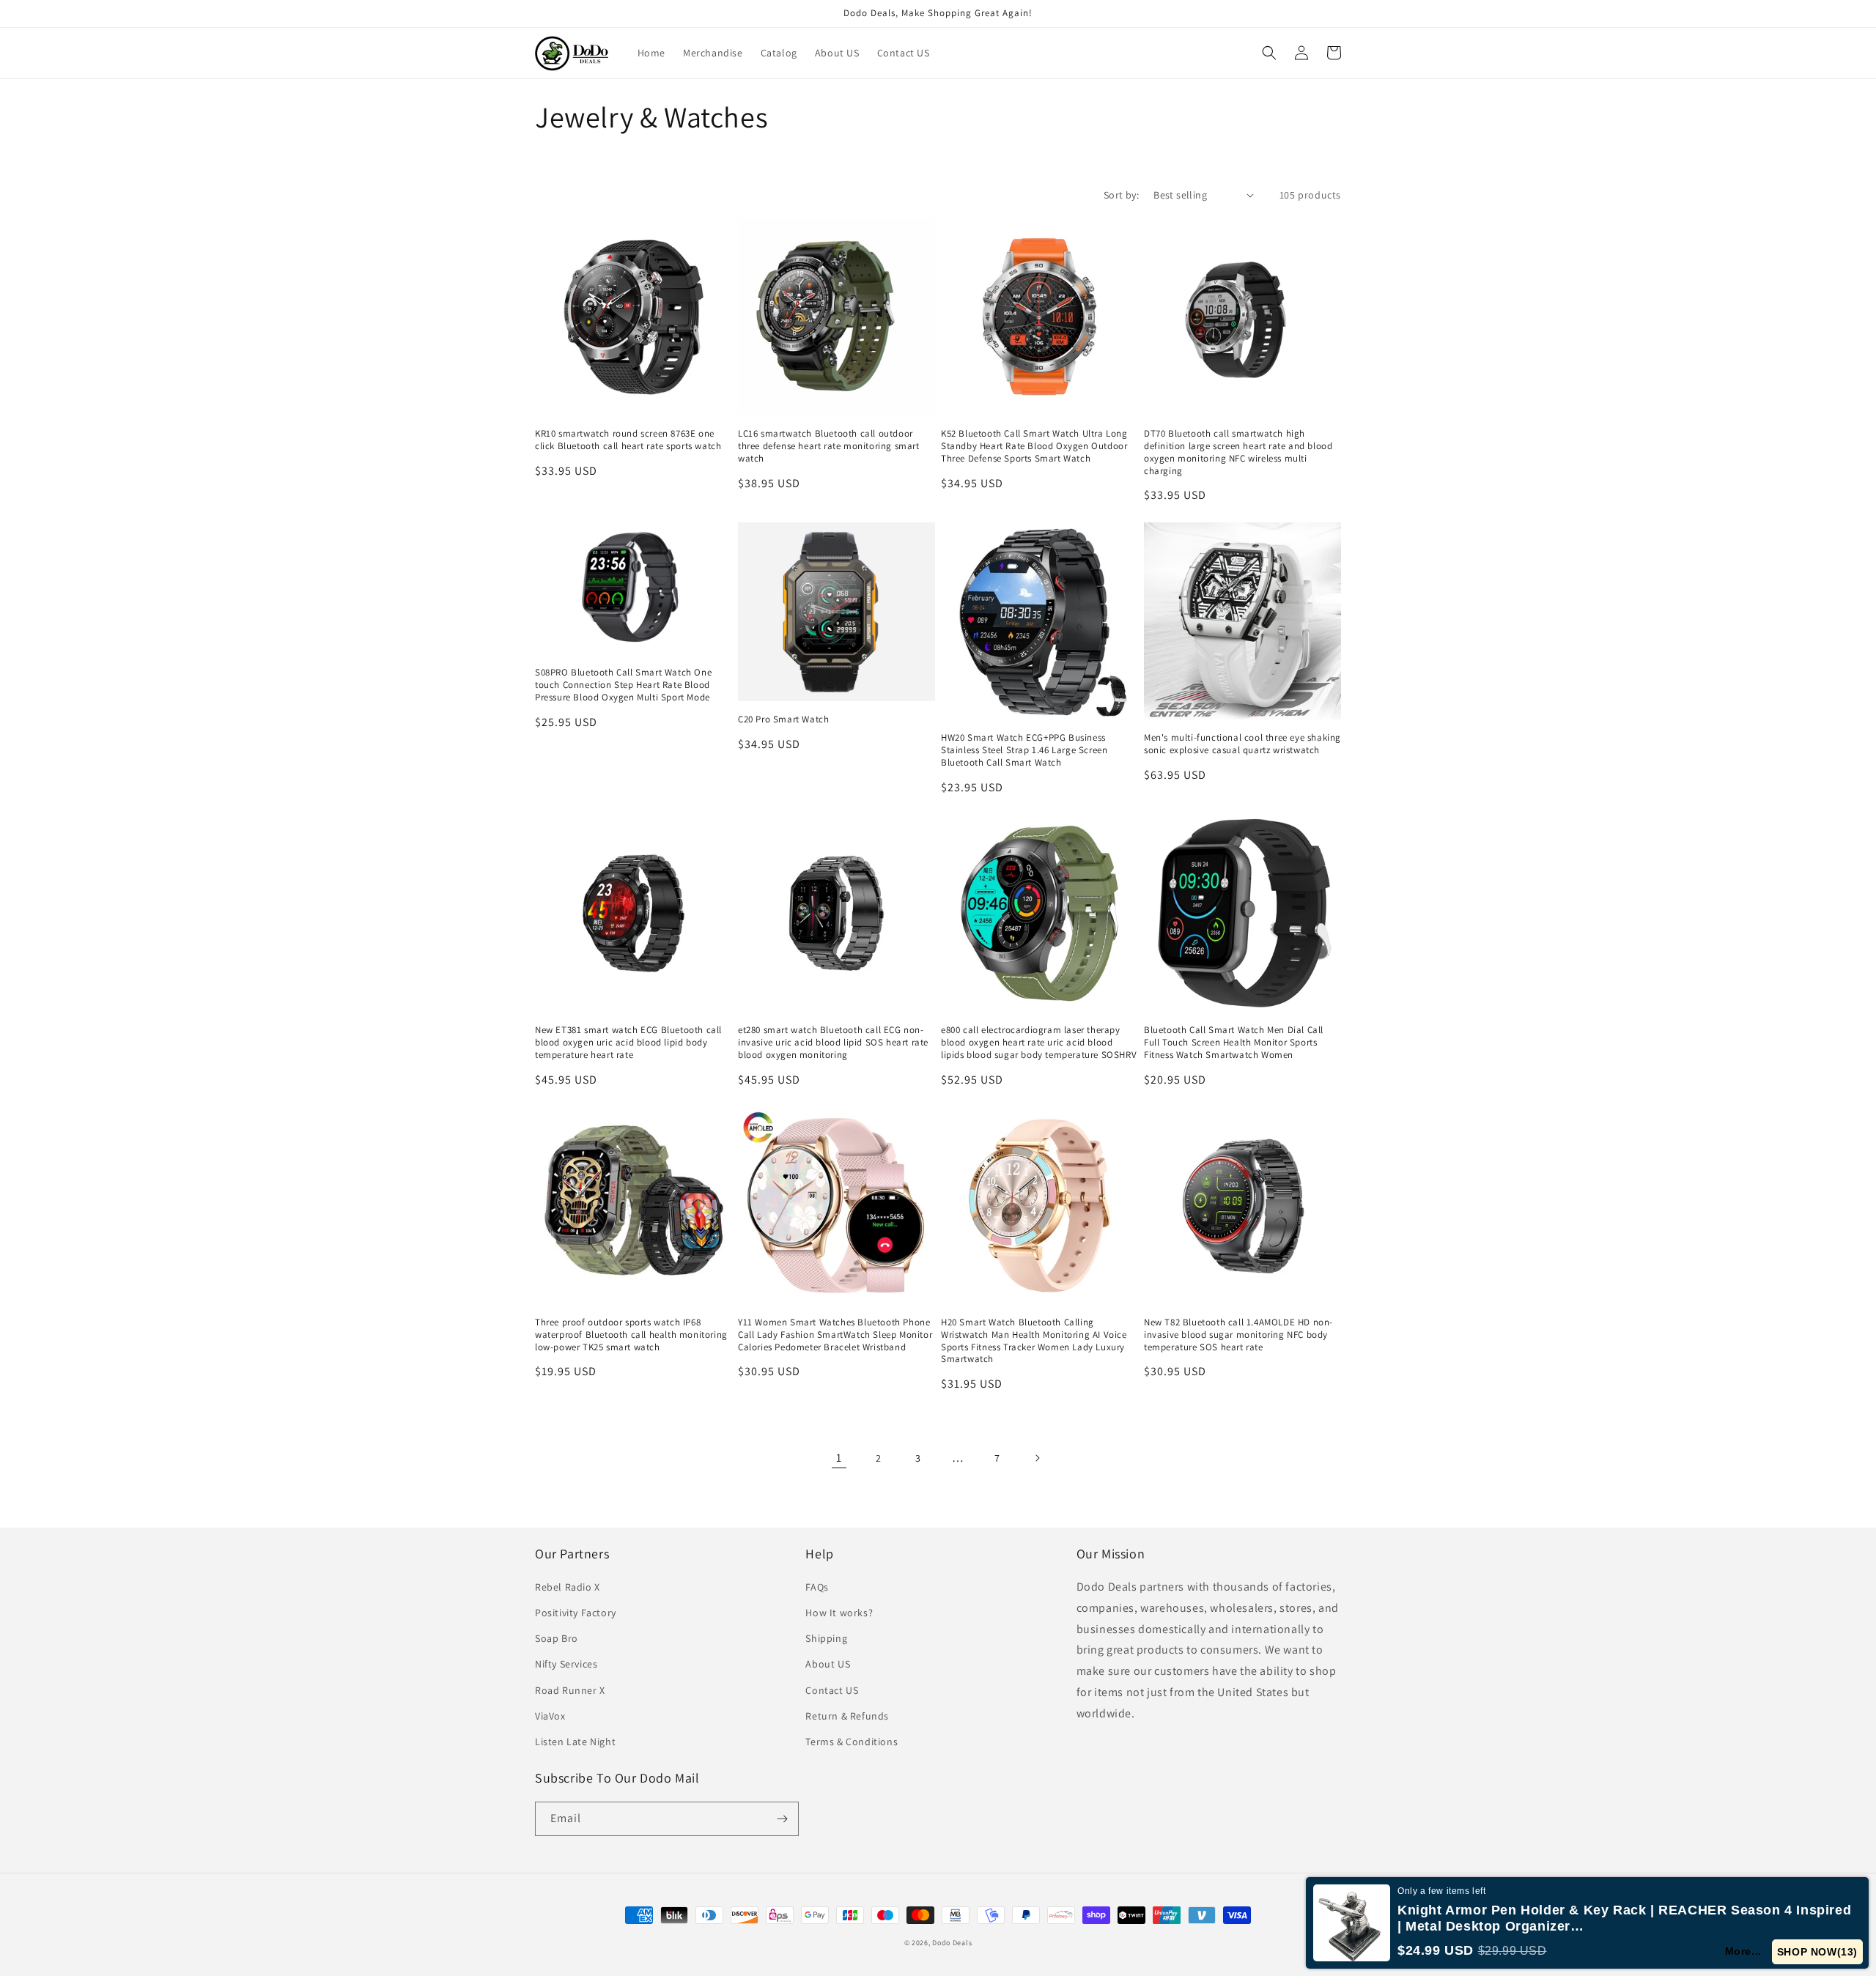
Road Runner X (570, 1690)
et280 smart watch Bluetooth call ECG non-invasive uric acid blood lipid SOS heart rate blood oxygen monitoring (833, 1043)
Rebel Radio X (568, 1587)
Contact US (832, 1690)
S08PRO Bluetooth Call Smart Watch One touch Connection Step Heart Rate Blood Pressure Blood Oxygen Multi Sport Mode (623, 685)
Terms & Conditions (852, 1742)
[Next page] (1037, 1458)
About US (828, 1664)
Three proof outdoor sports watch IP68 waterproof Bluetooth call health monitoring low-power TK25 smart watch (631, 1335)
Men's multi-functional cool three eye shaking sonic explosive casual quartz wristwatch (1242, 744)
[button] (1269, 53)
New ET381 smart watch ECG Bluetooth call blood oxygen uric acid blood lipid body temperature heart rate (628, 1043)
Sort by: (1121, 195)
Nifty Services (566, 1664)
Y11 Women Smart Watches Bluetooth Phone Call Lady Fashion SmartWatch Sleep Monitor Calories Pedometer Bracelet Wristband (835, 1335)
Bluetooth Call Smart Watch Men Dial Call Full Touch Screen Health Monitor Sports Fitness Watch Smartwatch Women (1234, 1043)
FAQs (817, 1587)
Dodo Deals (952, 1943)
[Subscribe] (782, 1819)
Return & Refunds (847, 1716)
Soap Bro (557, 1638)
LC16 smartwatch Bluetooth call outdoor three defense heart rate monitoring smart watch (829, 446)
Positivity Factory (576, 1613)
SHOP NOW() (1817, 1952)
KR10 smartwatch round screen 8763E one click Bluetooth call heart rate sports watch (628, 440)
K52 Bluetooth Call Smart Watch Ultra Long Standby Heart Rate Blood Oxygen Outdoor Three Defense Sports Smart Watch (1034, 446)
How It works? (839, 1613)
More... (1743, 1951)
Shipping (826, 1638)
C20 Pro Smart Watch (783, 719)
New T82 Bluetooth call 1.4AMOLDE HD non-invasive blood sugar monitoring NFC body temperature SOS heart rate (1238, 1335)
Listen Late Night (575, 1742)
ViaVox (550, 1716)
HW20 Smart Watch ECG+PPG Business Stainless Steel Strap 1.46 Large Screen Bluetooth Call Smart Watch (1024, 750)
